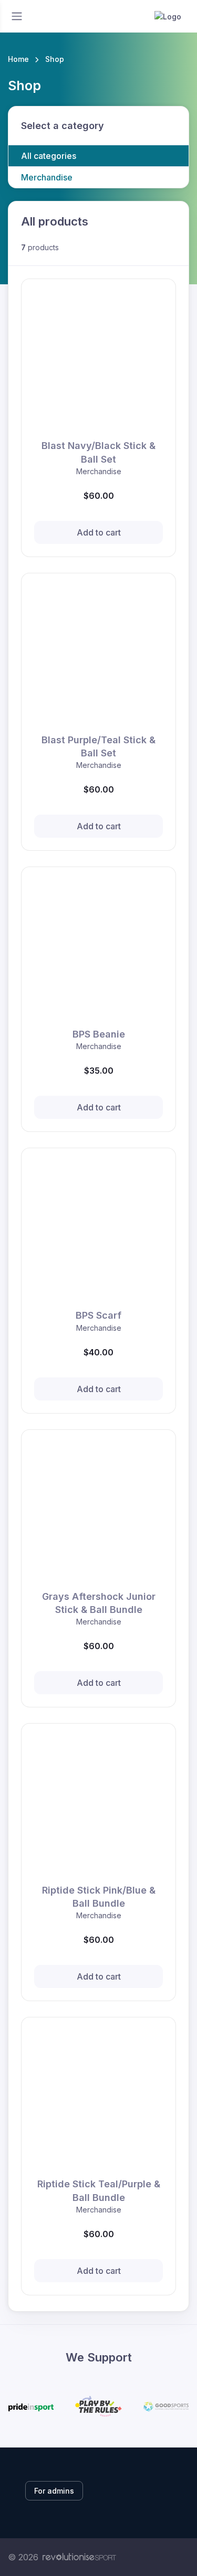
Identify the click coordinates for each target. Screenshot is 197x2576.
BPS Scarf (98, 1315)
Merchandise (47, 177)
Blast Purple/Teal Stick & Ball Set (98, 746)
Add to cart (99, 532)
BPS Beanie (99, 1034)
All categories (49, 156)
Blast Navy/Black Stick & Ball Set (98, 452)
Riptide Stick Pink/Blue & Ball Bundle (99, 1897)
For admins (54, 2491)
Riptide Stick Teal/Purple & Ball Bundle (99, 2190)
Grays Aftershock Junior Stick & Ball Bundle (99, 1603)
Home (18, 59)
